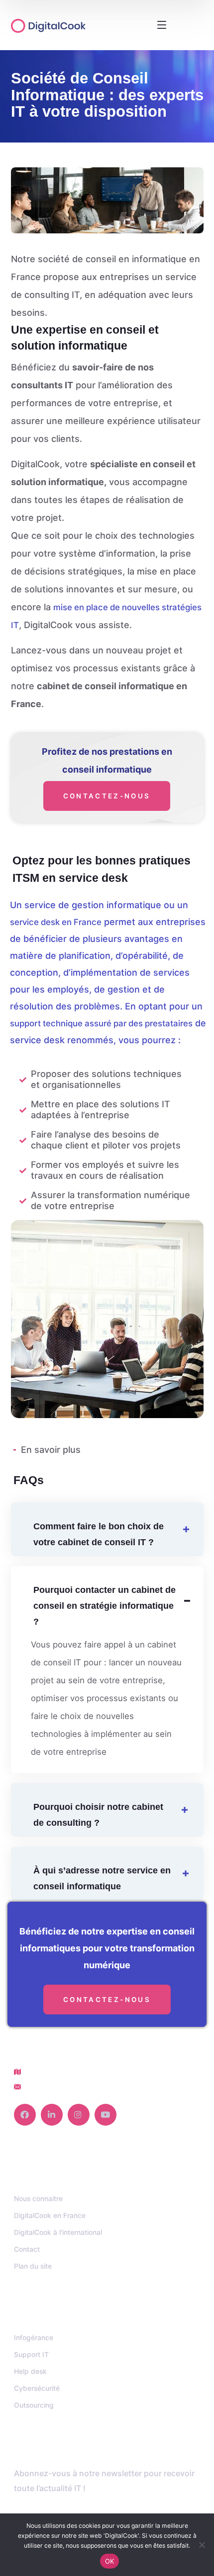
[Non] (202, 2545)
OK (110, 2561)
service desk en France (56, 922)
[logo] (62, 25)
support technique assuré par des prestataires (101, 1023)
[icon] (25, 2115)
